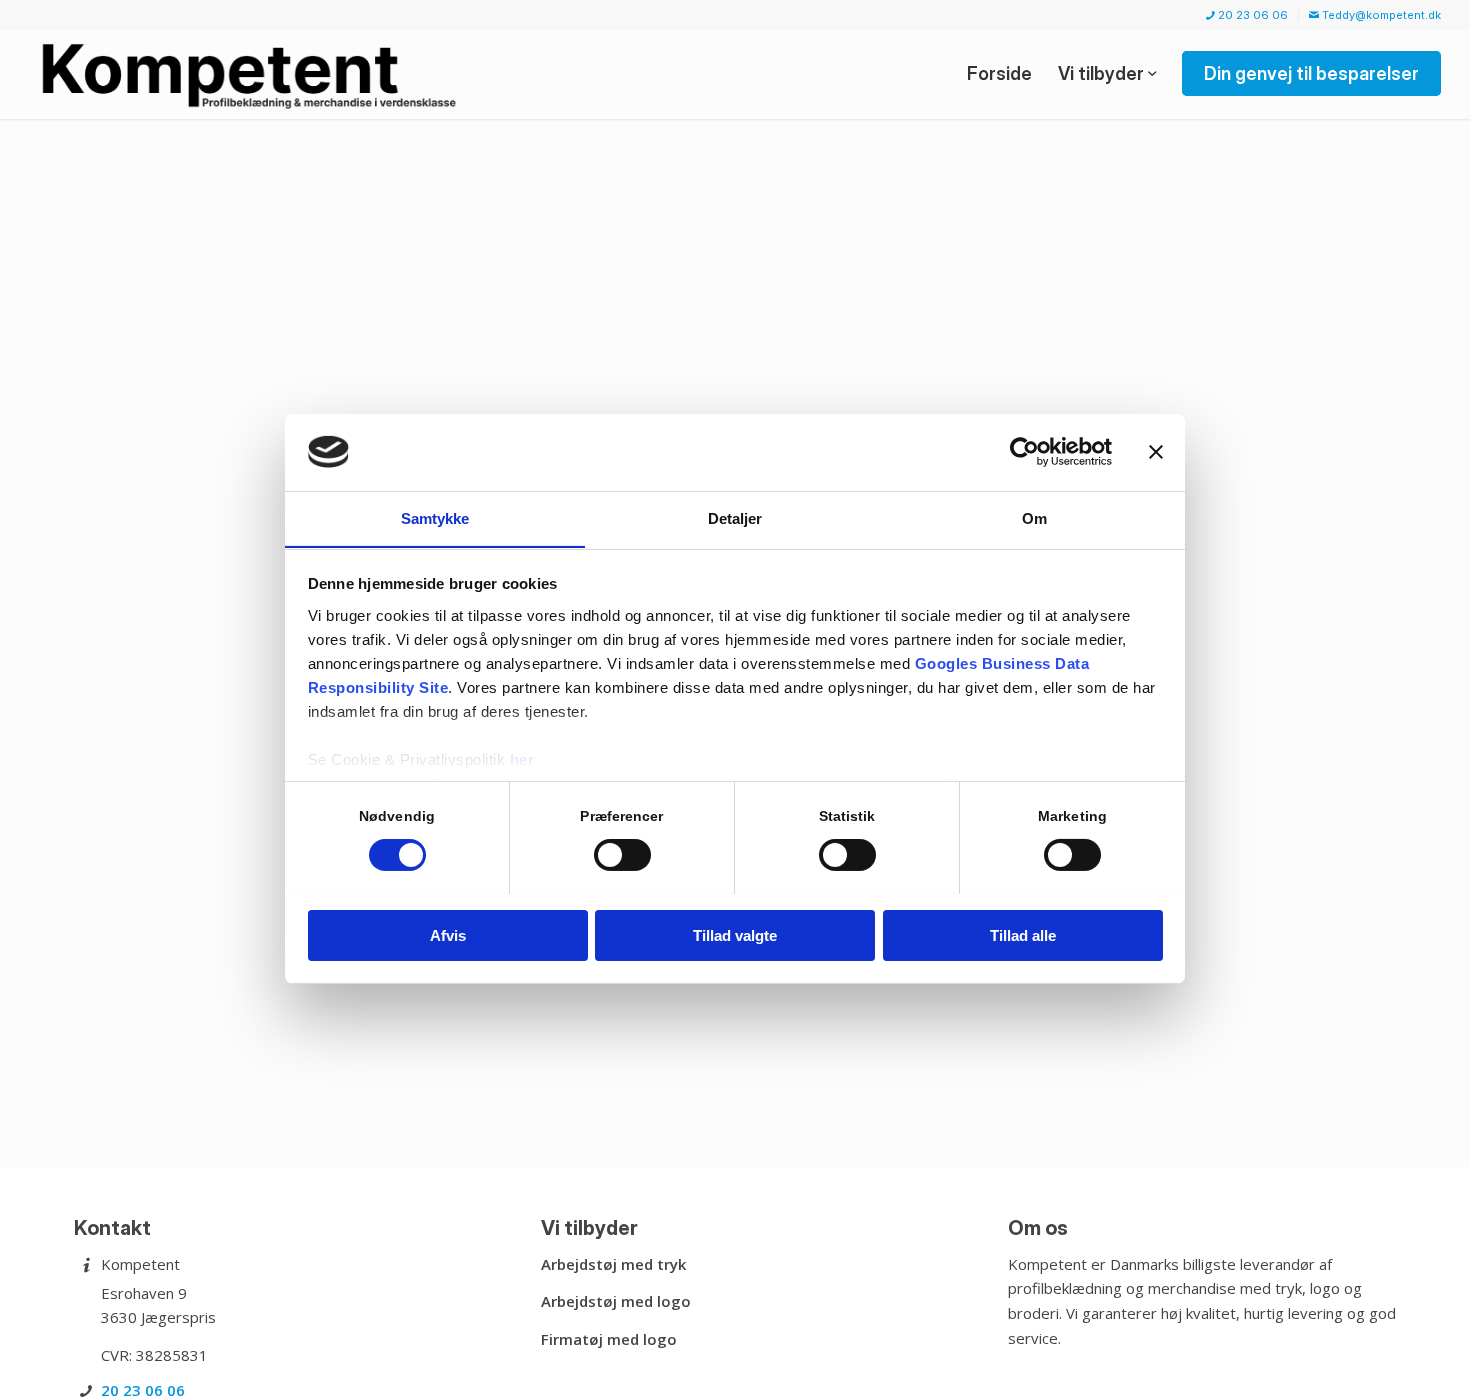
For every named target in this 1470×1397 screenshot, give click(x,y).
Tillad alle (1023, 934)
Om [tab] (1034, 517)
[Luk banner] (1156, 452)
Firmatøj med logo (609, 1339)
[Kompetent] (252, 74)
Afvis (448, 934)
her (522, 758)
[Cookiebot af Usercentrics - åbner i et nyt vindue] (1024, 452)
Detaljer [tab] (735, 517)
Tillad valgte (735, 934)
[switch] (622, 855)
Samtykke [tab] (435, 517)
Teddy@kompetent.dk (1380, 15)
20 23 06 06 (1251, 15)
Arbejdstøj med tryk (613, 1264)
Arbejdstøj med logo (616, 1301)
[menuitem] (1247, 15)
